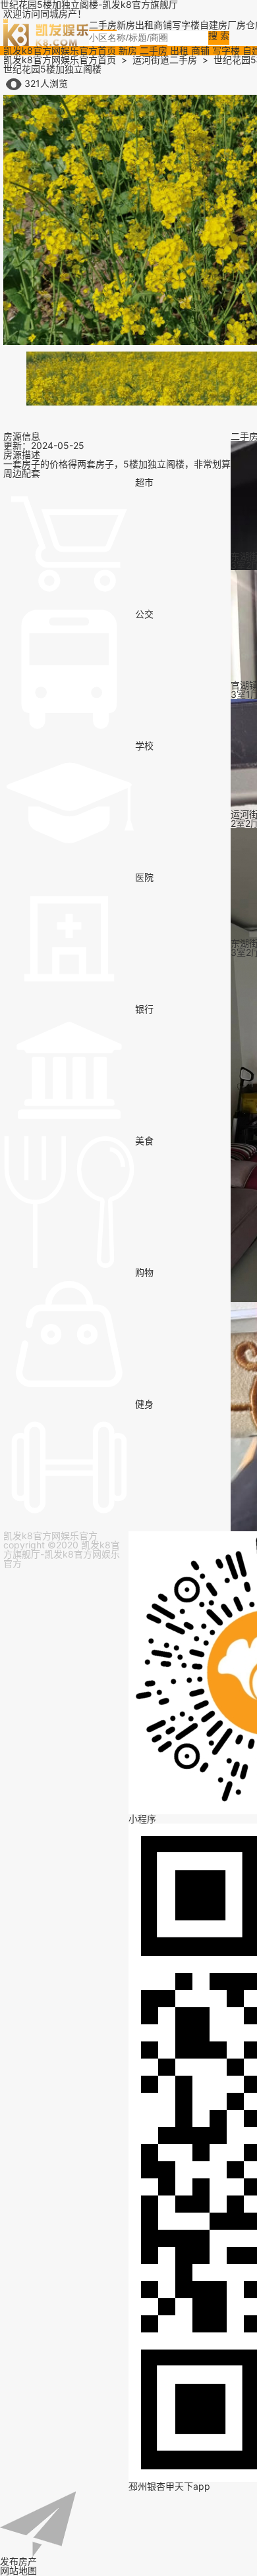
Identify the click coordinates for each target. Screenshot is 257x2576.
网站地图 (18, 2570)
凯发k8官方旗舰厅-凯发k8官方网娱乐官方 (62, 1554)
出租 (179, 50)
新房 (128, 50)
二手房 (154, 50)
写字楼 (226, 50)
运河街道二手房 (165, 60)
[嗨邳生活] (46, 31)
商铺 (200, 50)
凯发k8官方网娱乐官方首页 (60, 50)
